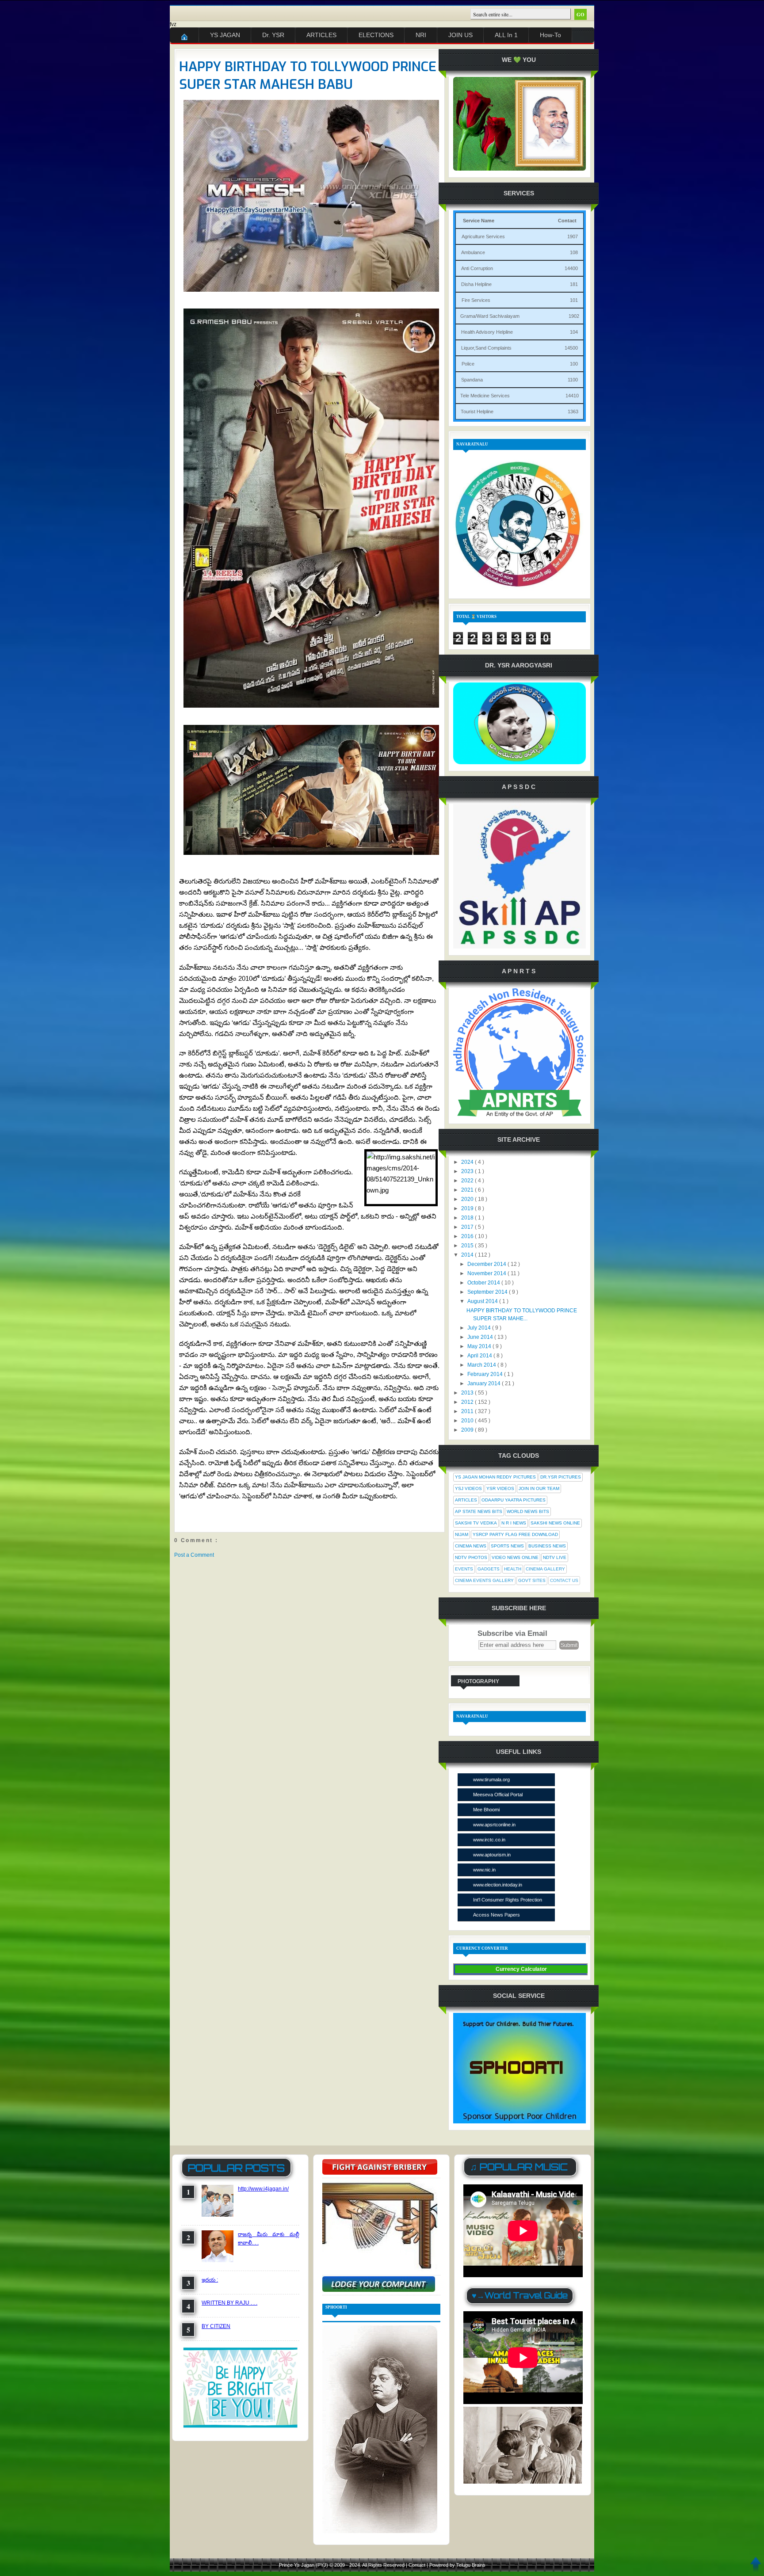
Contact (418, 2565)
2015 (468, 1246)
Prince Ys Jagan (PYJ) (304, 2565)
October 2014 (484, 1283)
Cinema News (471, 1546)
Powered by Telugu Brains (457, 2565)
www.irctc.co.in (489, 1840)
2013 (468, 1393)
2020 (468, 1199)
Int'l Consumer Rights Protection (508, 1900)
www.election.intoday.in (498, 1885)
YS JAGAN (225, 35)
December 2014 (487, 1264)
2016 (468, 1236)
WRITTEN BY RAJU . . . (229, 2303)
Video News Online (515, 1557)
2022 (468, 1181)
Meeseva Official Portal (498, 1795)
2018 (468, 1218)
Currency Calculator (521, 1969)
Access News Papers (497, 1915)
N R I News (514, 1523)
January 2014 (485, 1383)
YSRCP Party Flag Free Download (515, 1534)
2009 (468, 1430)
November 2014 (487, 1273)
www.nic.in (484, 1870)
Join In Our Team (539, 1488)
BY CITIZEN (216, 2326)
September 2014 (488, 1292)
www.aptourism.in (492, 1855)
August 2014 (483, 1301)
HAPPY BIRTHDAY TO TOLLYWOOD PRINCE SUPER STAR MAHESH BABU (308, 76)
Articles (466, 1500)
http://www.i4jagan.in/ (263, 2189)
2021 (468, 1190)
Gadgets (489, 1569)
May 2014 (480, 1346)
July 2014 (480, 1328)
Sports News (507, 1546)
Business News (547, 1546)
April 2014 (480, 1356)
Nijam (462, 1534)
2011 (468, 1411)
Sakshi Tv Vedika (476, 1523)
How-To (550, 35)
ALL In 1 (506, 35)
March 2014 (482, 1365)
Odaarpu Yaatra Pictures (514, 1500)
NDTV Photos (471, 1557)
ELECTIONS (376, 35)
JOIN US (460, 35)
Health (513, 1569)
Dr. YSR (273, 35)
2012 (468, 1402)
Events (464, 1569)
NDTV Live (555, 1557)
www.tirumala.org (491, 1780)
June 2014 (481, 1337)
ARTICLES (321, 35)
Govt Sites (532, 1580)
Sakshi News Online (555, 1523)
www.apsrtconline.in (494, 1825)
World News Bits (528, 1511)
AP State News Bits (479, 1511)
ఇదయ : (210, 2280)
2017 (468, 1227)
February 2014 (486, 1374)
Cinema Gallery (545, 1569)
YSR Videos (500, 1488)
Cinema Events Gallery (484, 1580)
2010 (468, 1421)
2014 (468, 1255)
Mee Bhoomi (486, 1810)
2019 (468, 1208)
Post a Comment (194, 1555)
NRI (421, 35)
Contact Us (564, 1580)
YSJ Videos (468, 1488)
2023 (468, 1171)
